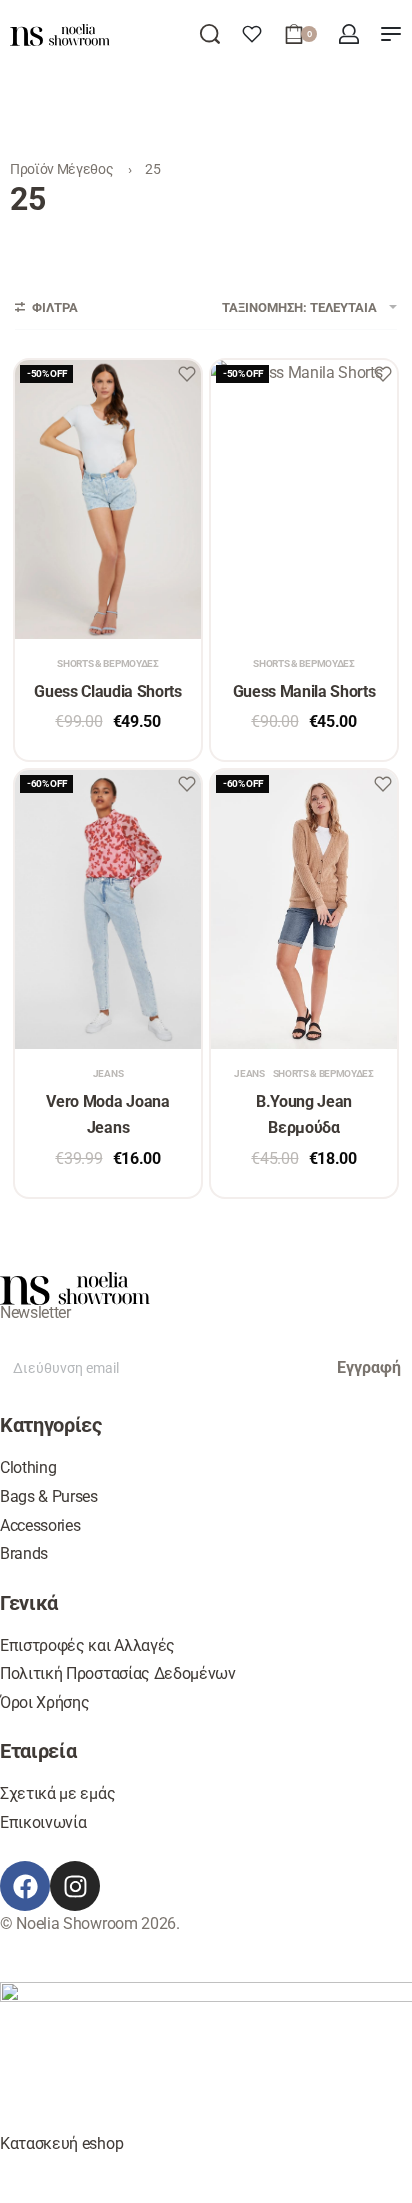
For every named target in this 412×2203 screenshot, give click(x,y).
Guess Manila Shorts (304, 691)
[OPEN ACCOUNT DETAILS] (349, 34)
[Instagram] (75, 1886)
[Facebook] (25, 1886)
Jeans (108, 1074)
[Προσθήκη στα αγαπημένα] (187, 374)
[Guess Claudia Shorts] (108, 499)
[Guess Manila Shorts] (304, 499)
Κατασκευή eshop (61, 2143)
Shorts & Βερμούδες (107, 664)
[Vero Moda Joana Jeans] (108, 909)
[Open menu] (391, 34)
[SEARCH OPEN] (210, 34)
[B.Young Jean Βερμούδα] (304, 909)
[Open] (252, 34)
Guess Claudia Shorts (108, 691)
